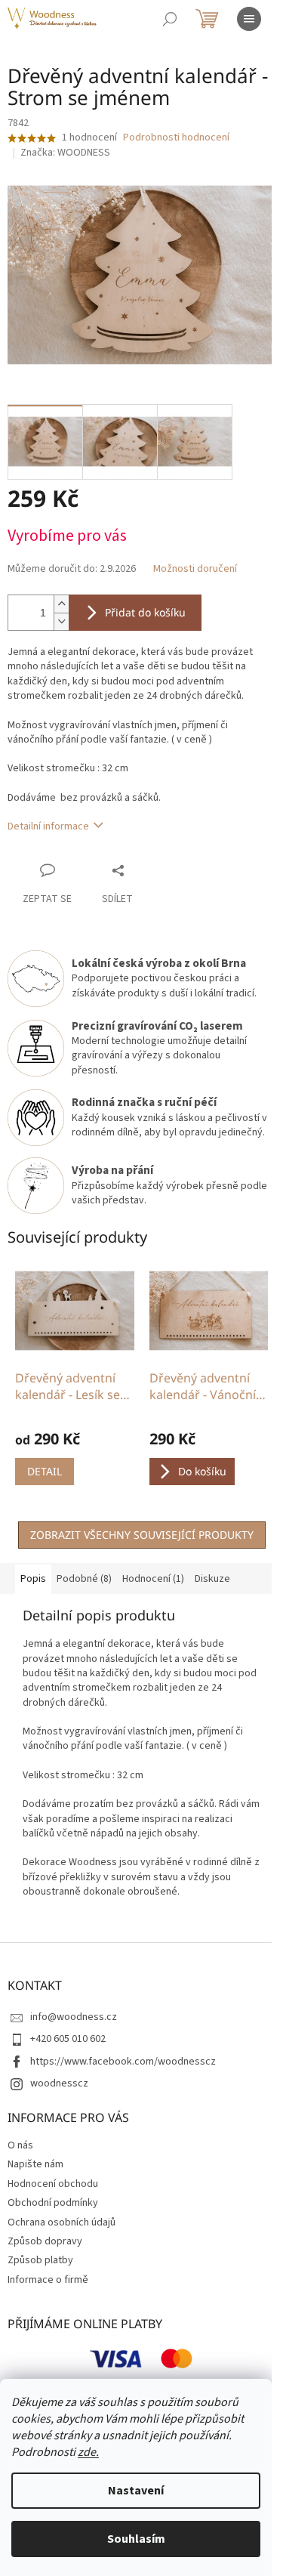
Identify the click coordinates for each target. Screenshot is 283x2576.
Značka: (65, 153)
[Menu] (249, 19)
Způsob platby (40, 2260)
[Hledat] (170, 19)
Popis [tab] (33, 1579)
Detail (45, 1471)
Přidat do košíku (145, 612)
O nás (20, 2145)
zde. (88, 2452)
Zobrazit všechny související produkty (142, 1535)
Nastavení (136, 2491)
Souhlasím (136, 2539)
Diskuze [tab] (212, 1579)
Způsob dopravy (45, 2241)
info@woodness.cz (74, 2017)
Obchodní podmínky (53, 2203)
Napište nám (35, 2164)
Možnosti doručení (195, 569)
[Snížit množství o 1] (61, 621)
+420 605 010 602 (68, 2039)
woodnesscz (59, 2083)
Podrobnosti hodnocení (176, 138)
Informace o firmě (48, 2280)
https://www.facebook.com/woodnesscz (123, 2062)
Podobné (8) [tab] (84, 1579)
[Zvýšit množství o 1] (61, 604)
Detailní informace (48, 826)
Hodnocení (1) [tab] (153, 1579)
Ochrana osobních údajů (62, 2222)
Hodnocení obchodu (53, 2184)
